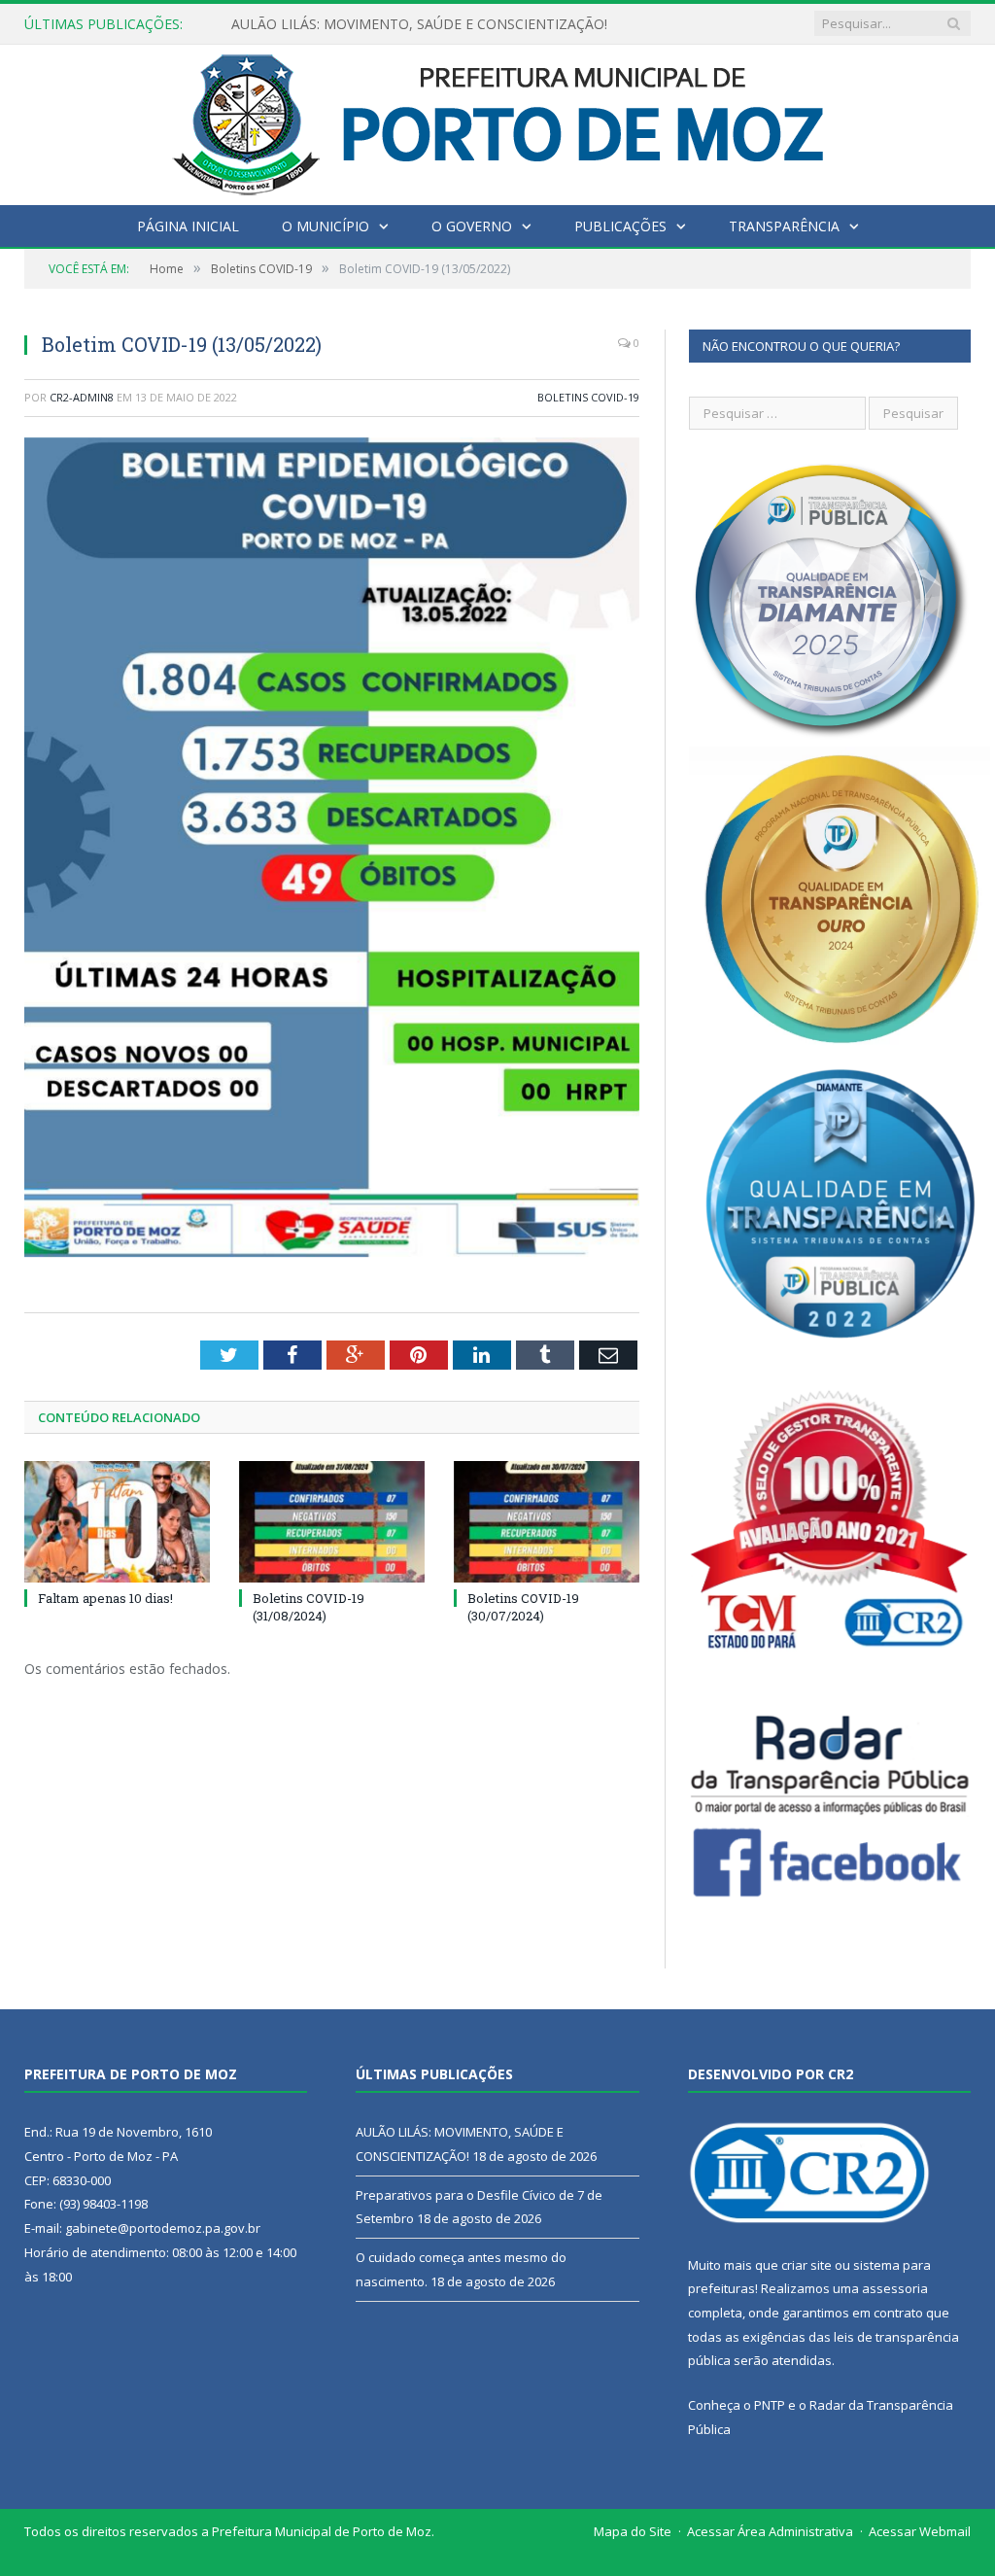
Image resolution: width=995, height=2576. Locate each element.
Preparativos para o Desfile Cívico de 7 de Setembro (396, 24)
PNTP (770, 2405)
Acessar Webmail (920, 2531)
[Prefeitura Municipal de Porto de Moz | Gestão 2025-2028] (498, 120)
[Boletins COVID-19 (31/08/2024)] (332, 1522)
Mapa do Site (633, 2531)
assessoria (895, 2288)
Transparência (784, 226)
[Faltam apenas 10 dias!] (117, 1522)
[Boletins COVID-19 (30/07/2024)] (547, 1522)
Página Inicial (188, 226)
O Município (326, 226)
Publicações (620, 226)
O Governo (472, 226)
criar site (806, 2265)
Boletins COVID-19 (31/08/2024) (309, 1607)
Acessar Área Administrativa (770, 2531)
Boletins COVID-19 (588, 397)
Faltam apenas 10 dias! (105, 1598)
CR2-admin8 (82, 397)
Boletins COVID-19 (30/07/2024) (523, 1607)
